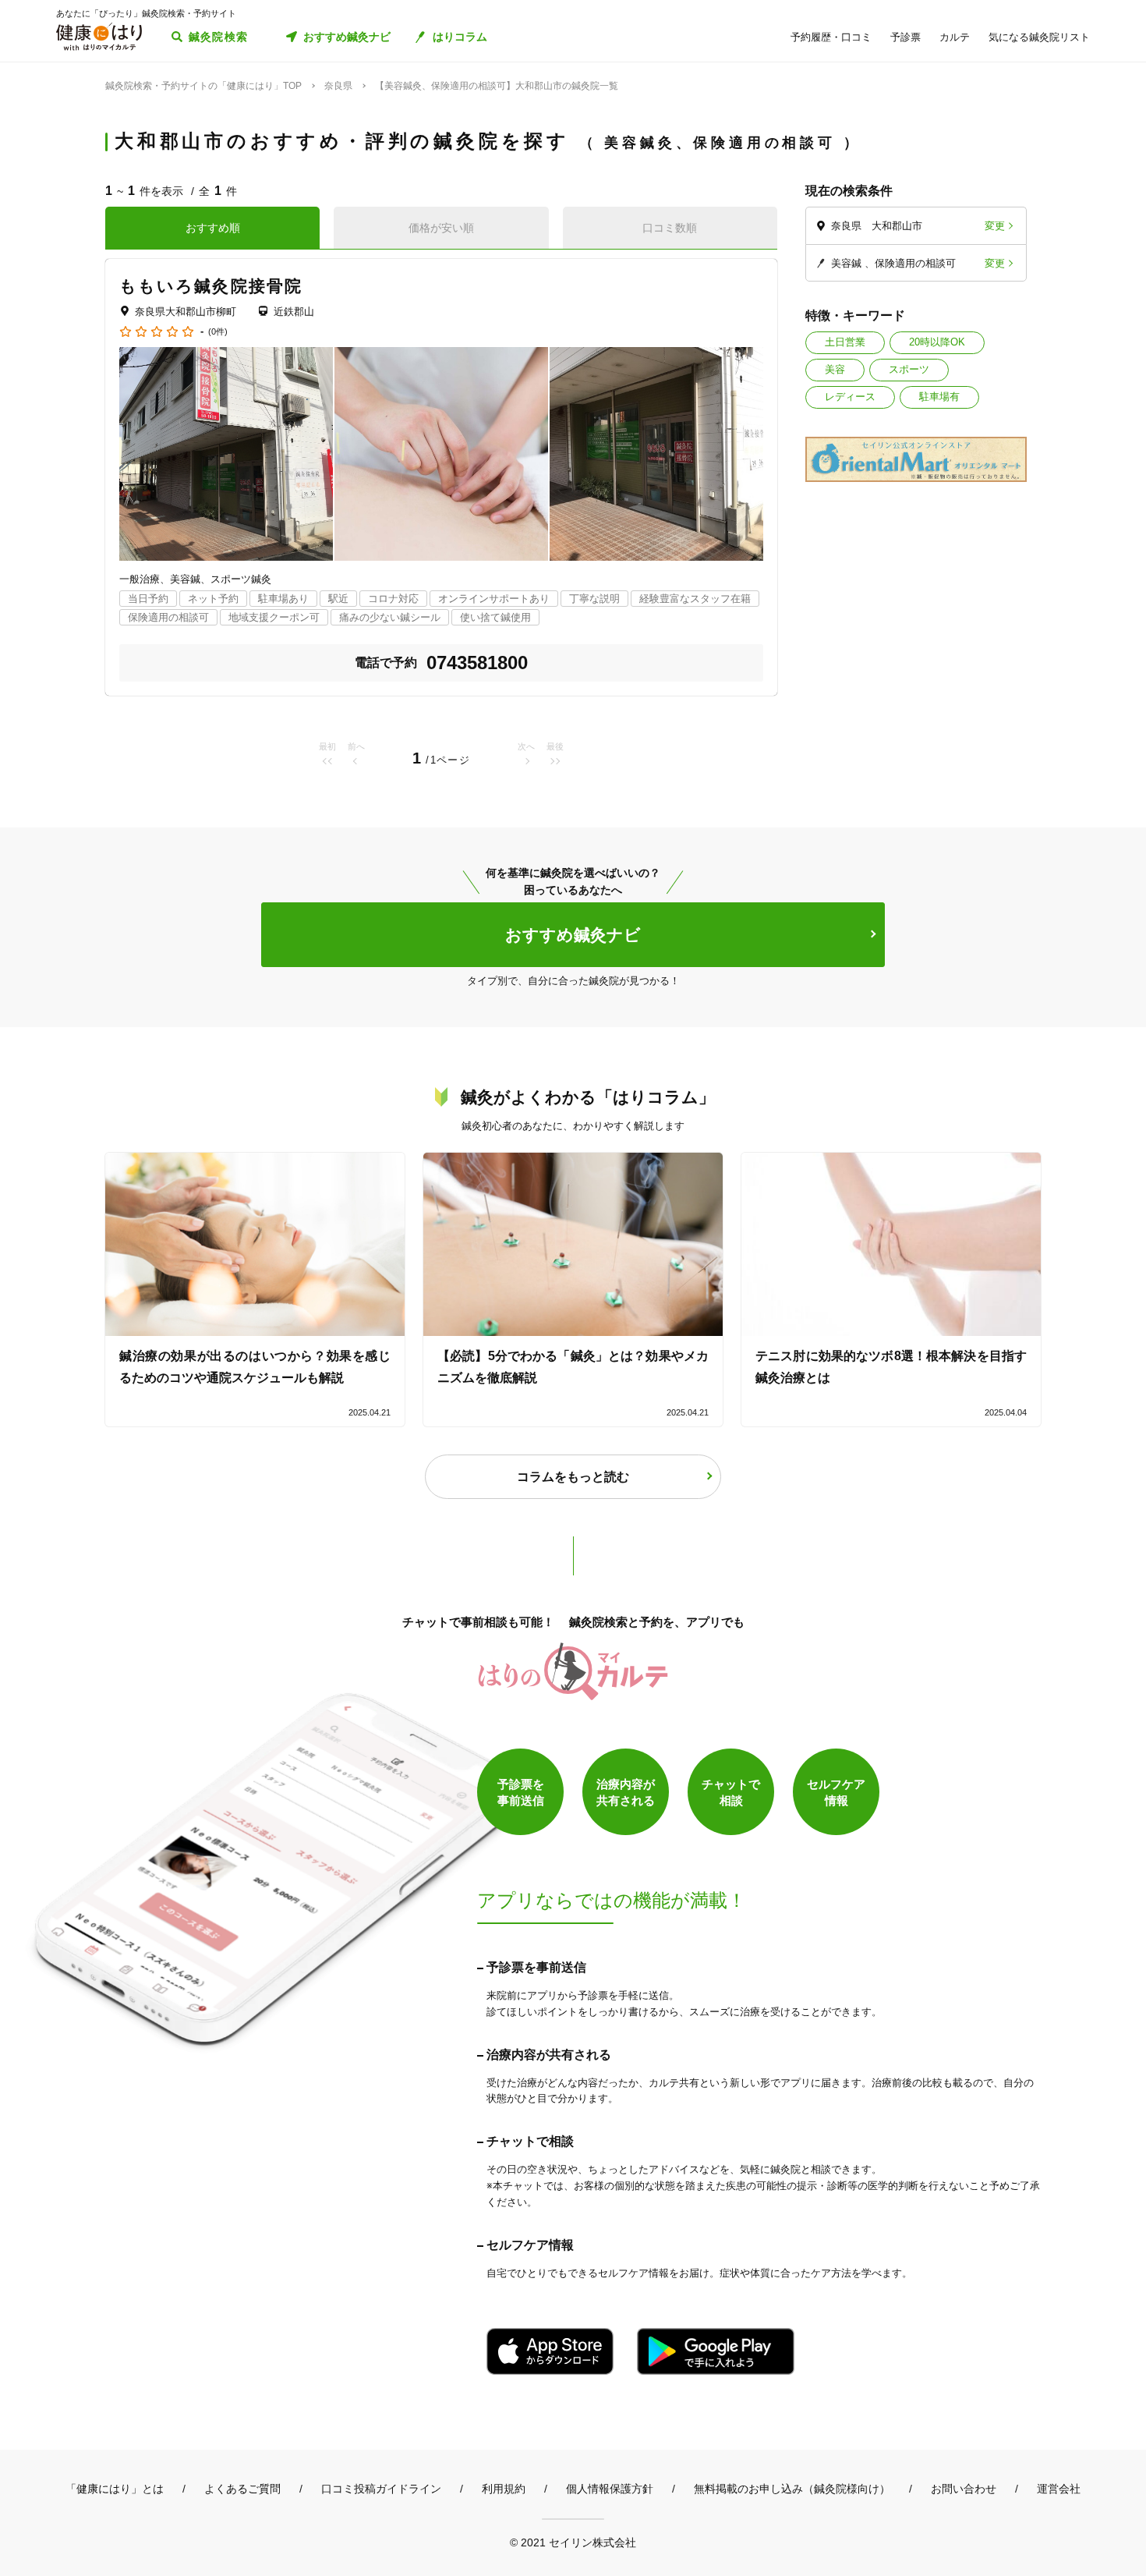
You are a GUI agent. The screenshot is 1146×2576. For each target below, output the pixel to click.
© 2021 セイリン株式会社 (573, 2542)
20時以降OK (937, 342)
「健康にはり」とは (115, 2489)
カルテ (955, 37)
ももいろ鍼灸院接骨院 (211, 286)
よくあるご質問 (242, 2489)
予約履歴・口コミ (831, 37)
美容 (835, 369)
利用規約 (504, 2489)
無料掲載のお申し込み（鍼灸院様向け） (792, 2489)
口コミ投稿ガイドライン (381, 2489)
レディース (850, 397)
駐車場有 (939, 397)
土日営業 (845, 342)
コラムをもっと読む (573, 1477)
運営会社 (1059, 2489)
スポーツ (909, 369)
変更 (995, 226)
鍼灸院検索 (219, 37)
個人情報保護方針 (610, 2489)
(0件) (218, 332)
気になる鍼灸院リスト (1039, 37)
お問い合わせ (964, 2489)
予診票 (905, 37)
